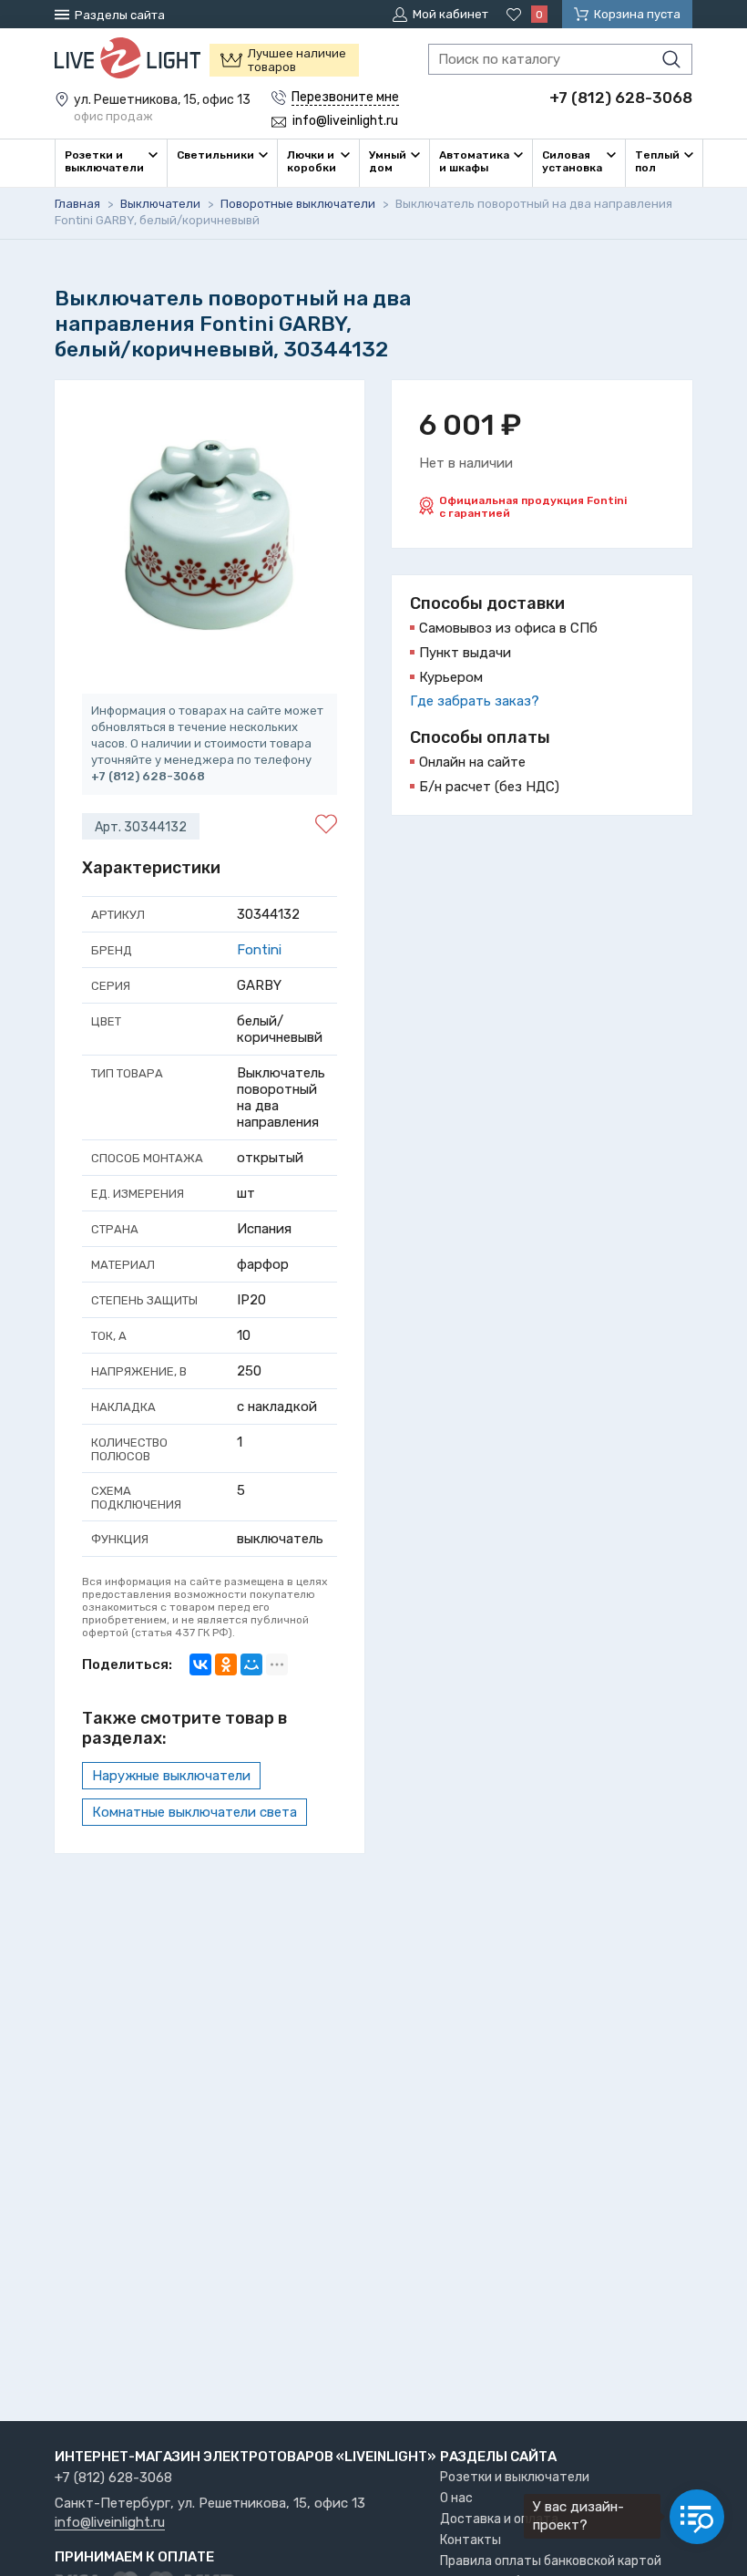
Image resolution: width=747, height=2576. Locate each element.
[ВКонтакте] (200, 1664)
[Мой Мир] (251, 1664)
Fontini (259, 950)
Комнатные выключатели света (194, 1812)
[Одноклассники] (226, 1664)
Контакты (471, 2540)
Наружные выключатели (171, 1776)
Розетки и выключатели (515, 2477)
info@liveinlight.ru (110, 2523)
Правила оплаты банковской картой (551, 2561)
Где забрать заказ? (475, 701)
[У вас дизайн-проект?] (697, 2517)
